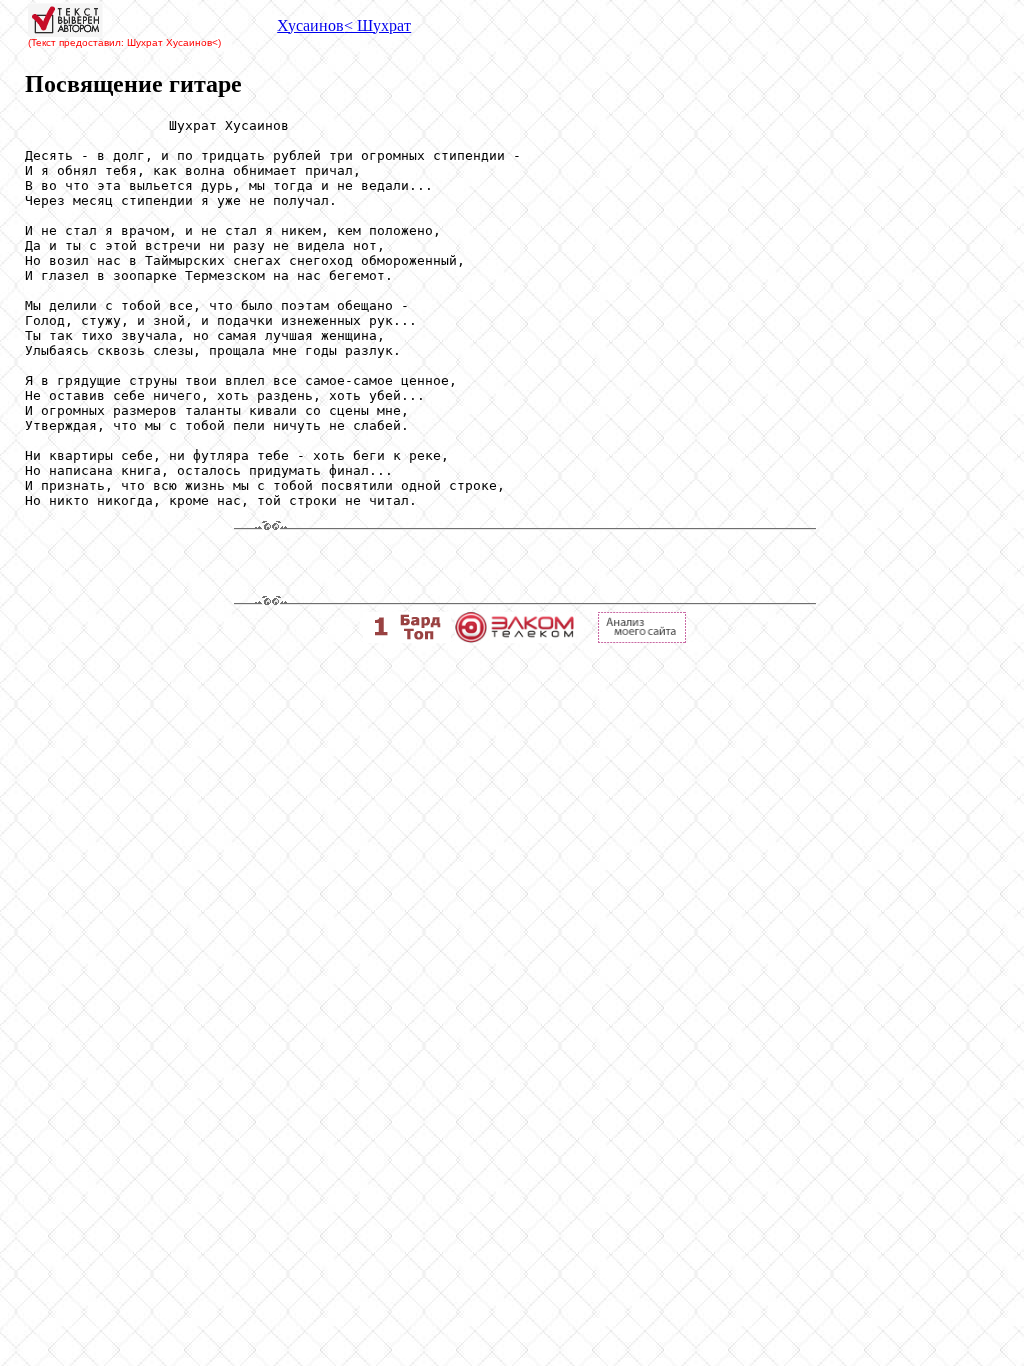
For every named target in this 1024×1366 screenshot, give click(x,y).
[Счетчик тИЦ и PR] (642, 637)
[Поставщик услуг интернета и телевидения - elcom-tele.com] (514, 637)
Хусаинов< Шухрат (344, 25)
